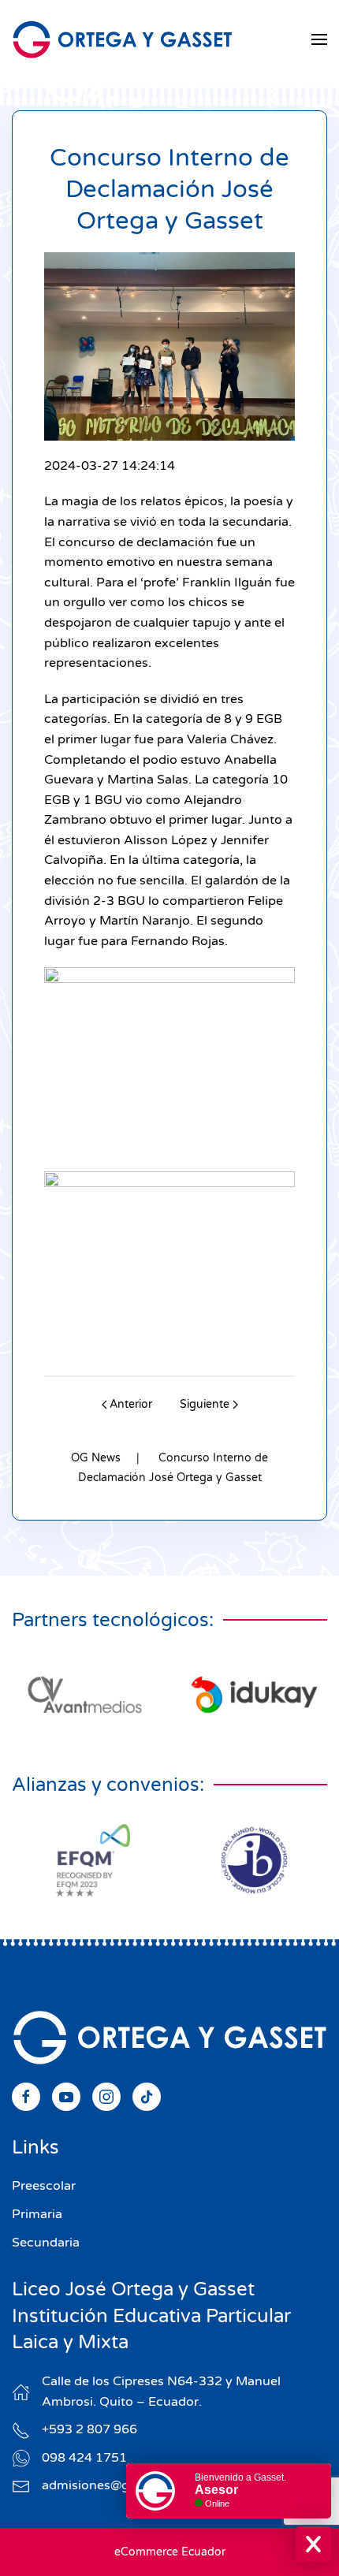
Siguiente (205, 1404)
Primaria (37, 2214)
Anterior (131, 1404)
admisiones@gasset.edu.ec (123, 2485)
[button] (319, 39)
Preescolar (44, 2186)
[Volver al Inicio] (122, 39)
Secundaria (46, 2243)
